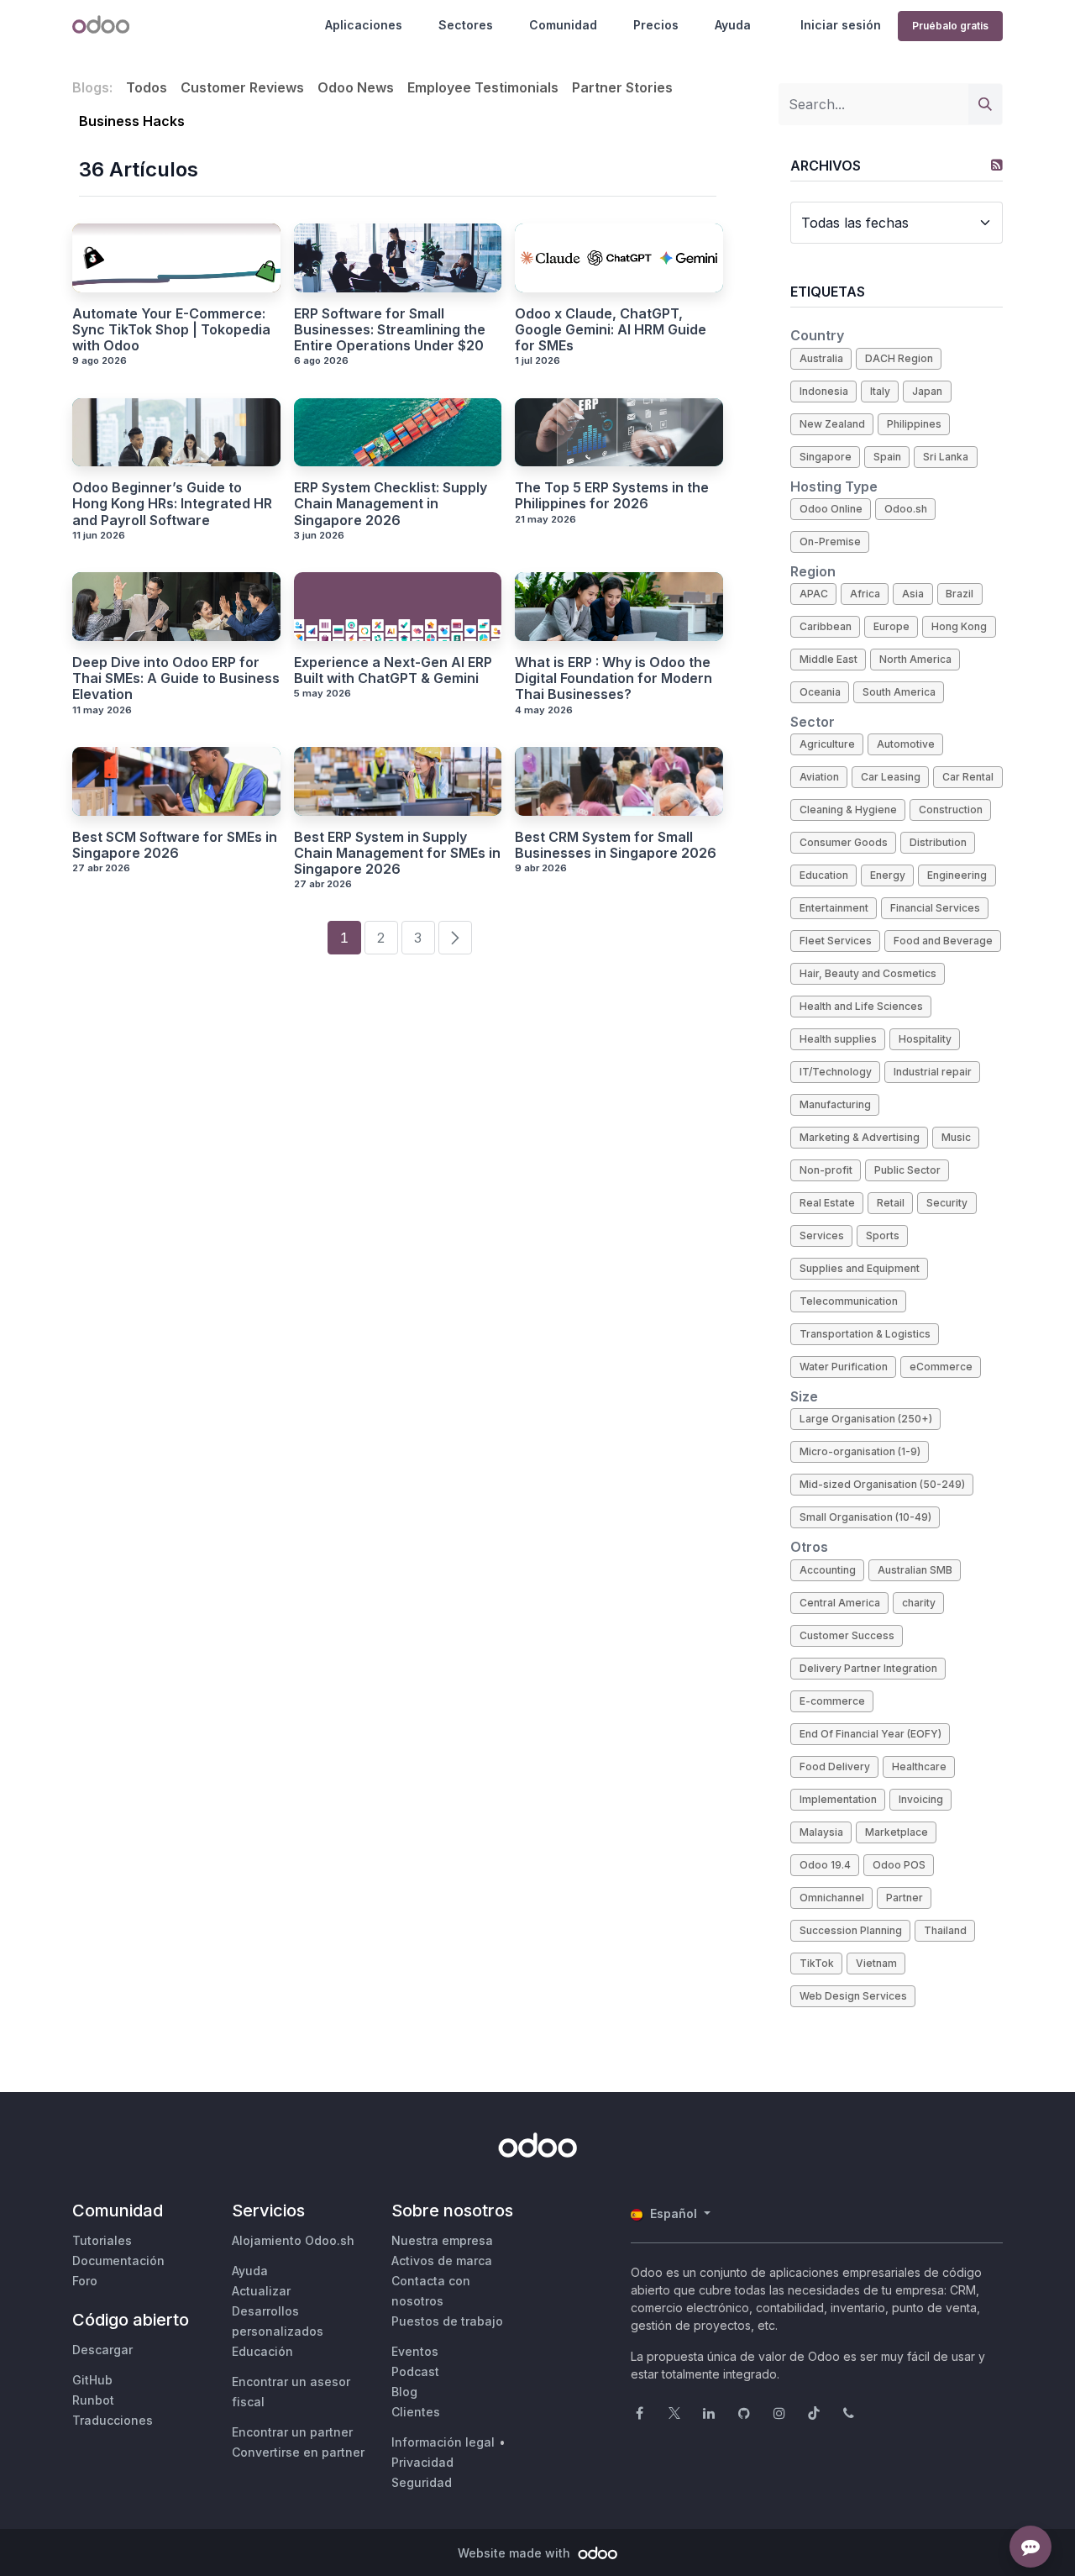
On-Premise (830, 541)
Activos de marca (442, 2261)
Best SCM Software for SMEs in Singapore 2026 (175, 845)
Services (822, 1235)
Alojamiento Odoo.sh (293, 2240)
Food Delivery (835, 1766)
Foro (85, 2281)
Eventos (415, 2351)
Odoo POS (899, 1865)
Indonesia (824, 391)
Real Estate (827, 1203)
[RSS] (997, 165)
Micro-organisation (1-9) (860, 1451)
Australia (821, 358)
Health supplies (838, 1039)
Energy (888, 875)
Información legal (443, 2442)
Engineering (957, 875)
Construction (951, 810)
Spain (887, 457)
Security (947, 1203)
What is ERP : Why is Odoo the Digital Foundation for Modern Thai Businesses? (614, 678)
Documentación (118, 2261)
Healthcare (919, 1766)
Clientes (416, 2412)
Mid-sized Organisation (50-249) (882, 1484)
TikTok (817, 1963)
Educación (262, 2351)
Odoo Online (831, 509)
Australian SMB (915, 1570)
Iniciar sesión (841, 25)
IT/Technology (836, 1072)
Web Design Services (853, 1996)
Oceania (820, 692)
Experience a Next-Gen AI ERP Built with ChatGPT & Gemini (393, 670)
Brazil (960, 594)
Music (956, 1137)
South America (899, 692)
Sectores (466, 25)
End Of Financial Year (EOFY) (870, 1734)
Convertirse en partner (298, 2452)
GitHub (92, 2380)
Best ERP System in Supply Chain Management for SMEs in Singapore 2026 (397, 853)
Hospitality (925, 1039)
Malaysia (821, 1832)
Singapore (826, 457)
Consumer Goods (844, 842)
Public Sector (907, 1170)
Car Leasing (891, 777)
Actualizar (261, 2291)
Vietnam (876, 1963)
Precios (656, 25)
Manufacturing (835, 1104)
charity (919, 1603)
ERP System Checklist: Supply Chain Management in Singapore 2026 (391, 504)
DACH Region (899, 358)
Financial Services (935, 908)
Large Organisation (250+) (866, 1419)
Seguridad (422, 2482)
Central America (840, 1603)
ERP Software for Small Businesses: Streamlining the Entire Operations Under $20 (390, 330)
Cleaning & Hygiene (848, 810)
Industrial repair (933, 1072)
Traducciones (113, 2420)
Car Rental (968, 777)
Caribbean (826, 626)
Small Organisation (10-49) (865, 1517)
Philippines (914, 424)
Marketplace (897, 1832)
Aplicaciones (364, 25)
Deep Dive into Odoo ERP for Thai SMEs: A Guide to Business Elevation (176, 678)
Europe (891, 626)
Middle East (829, 659)
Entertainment (834, 908)
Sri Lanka (946, 457)
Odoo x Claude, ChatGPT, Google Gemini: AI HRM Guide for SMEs (611, 330)
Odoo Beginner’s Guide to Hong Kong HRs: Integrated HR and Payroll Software (172, 504)
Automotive (906, 744)
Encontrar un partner (292, 2432)
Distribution (938, 842)
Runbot (93, 2400)
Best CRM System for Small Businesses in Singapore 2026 (616, 845)
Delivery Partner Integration (868, 1668)
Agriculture (827, 744)
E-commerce (832, 1701)
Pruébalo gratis (950, 26)
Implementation (838, 1799)
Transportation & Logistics (865, 1334)
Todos (147, 87)
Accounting (828, 1570)
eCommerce (941, 1367)
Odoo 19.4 (825, 1865)
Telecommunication (849, 1301)
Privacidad (422, 2462)
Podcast (415, 2371)
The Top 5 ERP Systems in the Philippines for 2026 (612, 496)
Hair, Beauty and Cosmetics (868, 973)
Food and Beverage (943, 941)
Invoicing (921, 1799)
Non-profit (826, 1170)
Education (824, 875)
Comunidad (563, 25)
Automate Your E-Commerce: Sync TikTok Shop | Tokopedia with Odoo (171, 330)
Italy (880, 391)
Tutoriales (102, 2240)
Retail (891, 1203)
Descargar (102, 2350)
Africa (865, 594)
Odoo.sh (906, 509)
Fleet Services (836, 941)
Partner (905, 1898)
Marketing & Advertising (860, 1137)
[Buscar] (985, 104)
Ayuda (733, 25)
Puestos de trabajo (447, 2321)
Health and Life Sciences (861, 1006)
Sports (883, 1235)
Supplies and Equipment (860, 1268)
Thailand (945, 1930)
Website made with (516, 2553)
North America (915, 659)
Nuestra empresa (442, 2240)
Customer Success (847, 1635)
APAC (814, 594)
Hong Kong (959, 626)
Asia (913, 594)
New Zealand (832, 424)
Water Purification (844, 1367)
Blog (404, 2392)
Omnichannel (832, 1898)
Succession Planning (851, 1930)
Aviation (819, 777)
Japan (927, 391)
